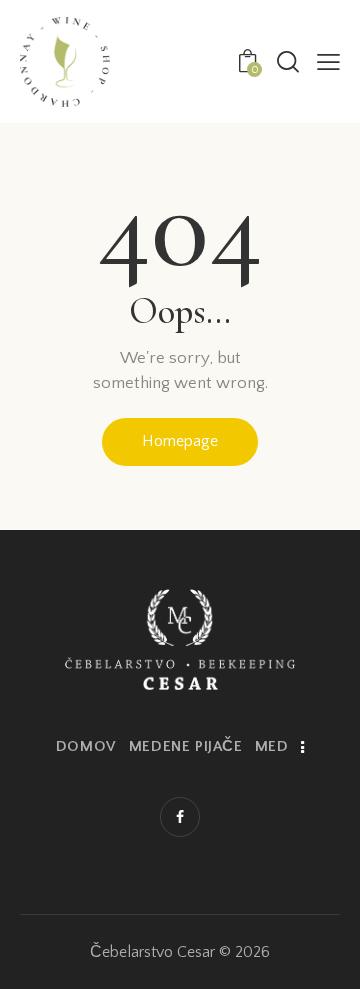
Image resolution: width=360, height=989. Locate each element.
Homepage (180, 441)
